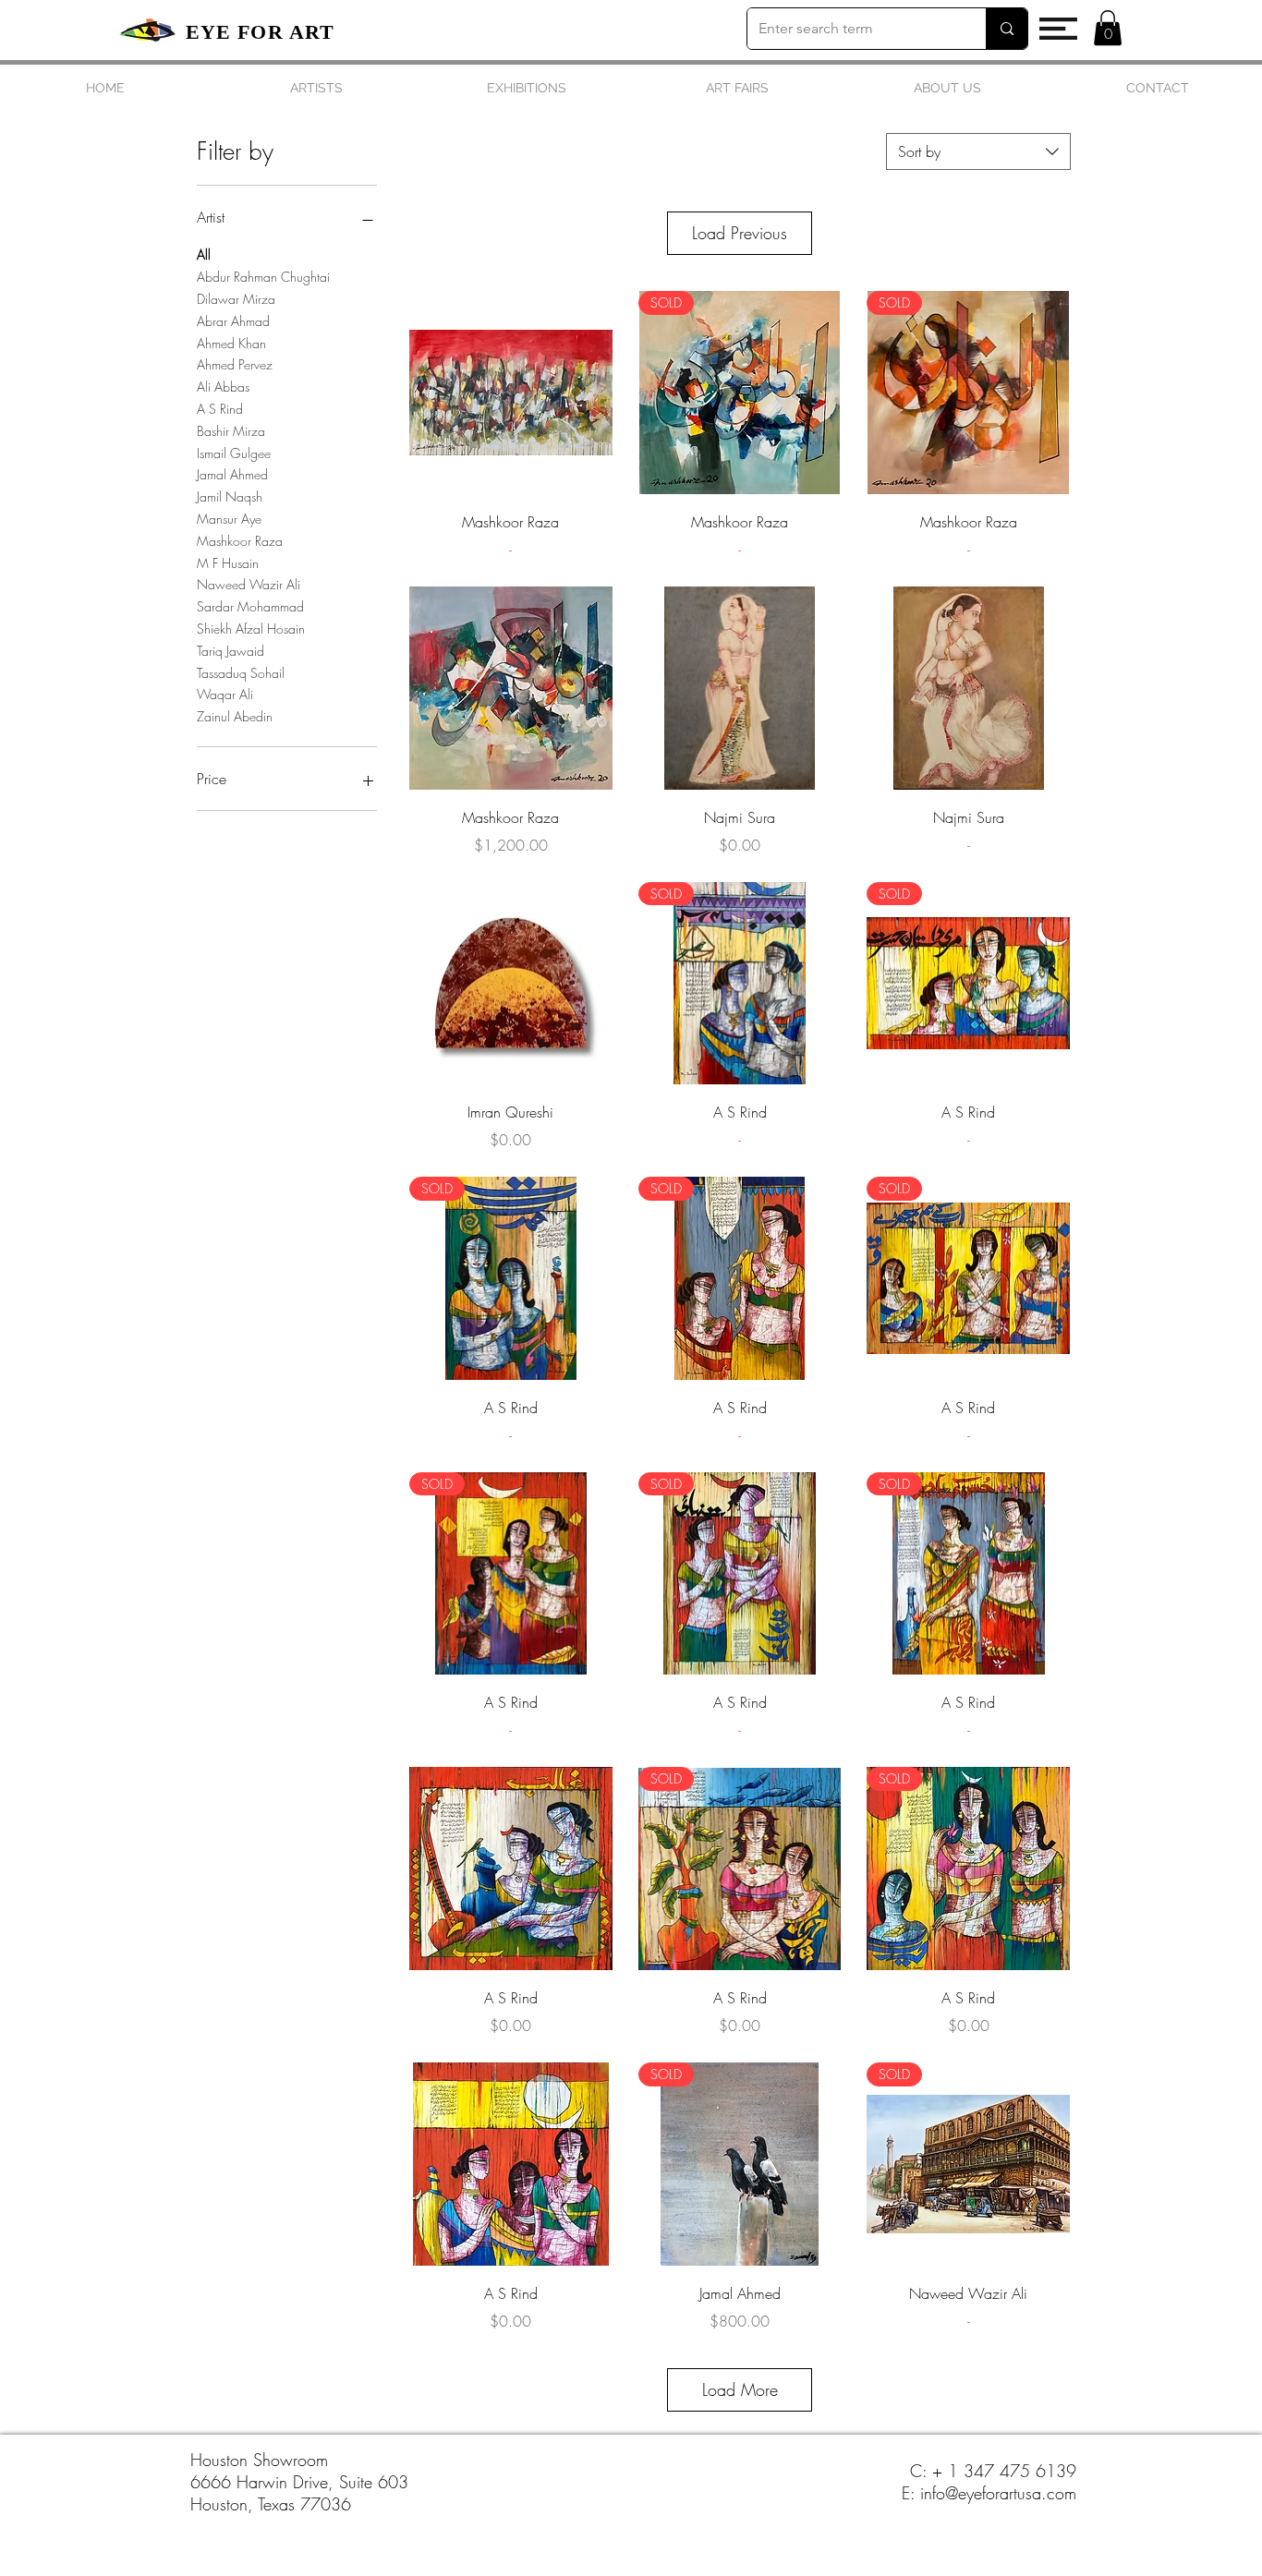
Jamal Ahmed (232, 474)
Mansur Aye (229, 519)
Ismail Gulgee (234, 453)
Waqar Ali (225, 694)
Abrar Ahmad (233, 321)
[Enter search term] (1007, 29)
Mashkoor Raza (240, 541)
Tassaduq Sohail (241, 673)
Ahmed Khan (231, 343)
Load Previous (740, 233)
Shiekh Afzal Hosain (251, 629)
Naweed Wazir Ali (249, 584)
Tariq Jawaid (231, 651)
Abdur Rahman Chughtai (263, 277)
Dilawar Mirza (236, 299)
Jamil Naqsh (230, 496)
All (204, 254)
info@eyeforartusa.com (998, 2493)
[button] (1058, 29)
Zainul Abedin (235, 716)
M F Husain (228, 563)
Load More (740, 2389)
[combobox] (978, 151)
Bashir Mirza (231, 431)
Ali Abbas (223, 387)
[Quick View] (511, 393)
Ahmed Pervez (235, 364)
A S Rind (220, 409)
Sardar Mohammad (250, 606)
